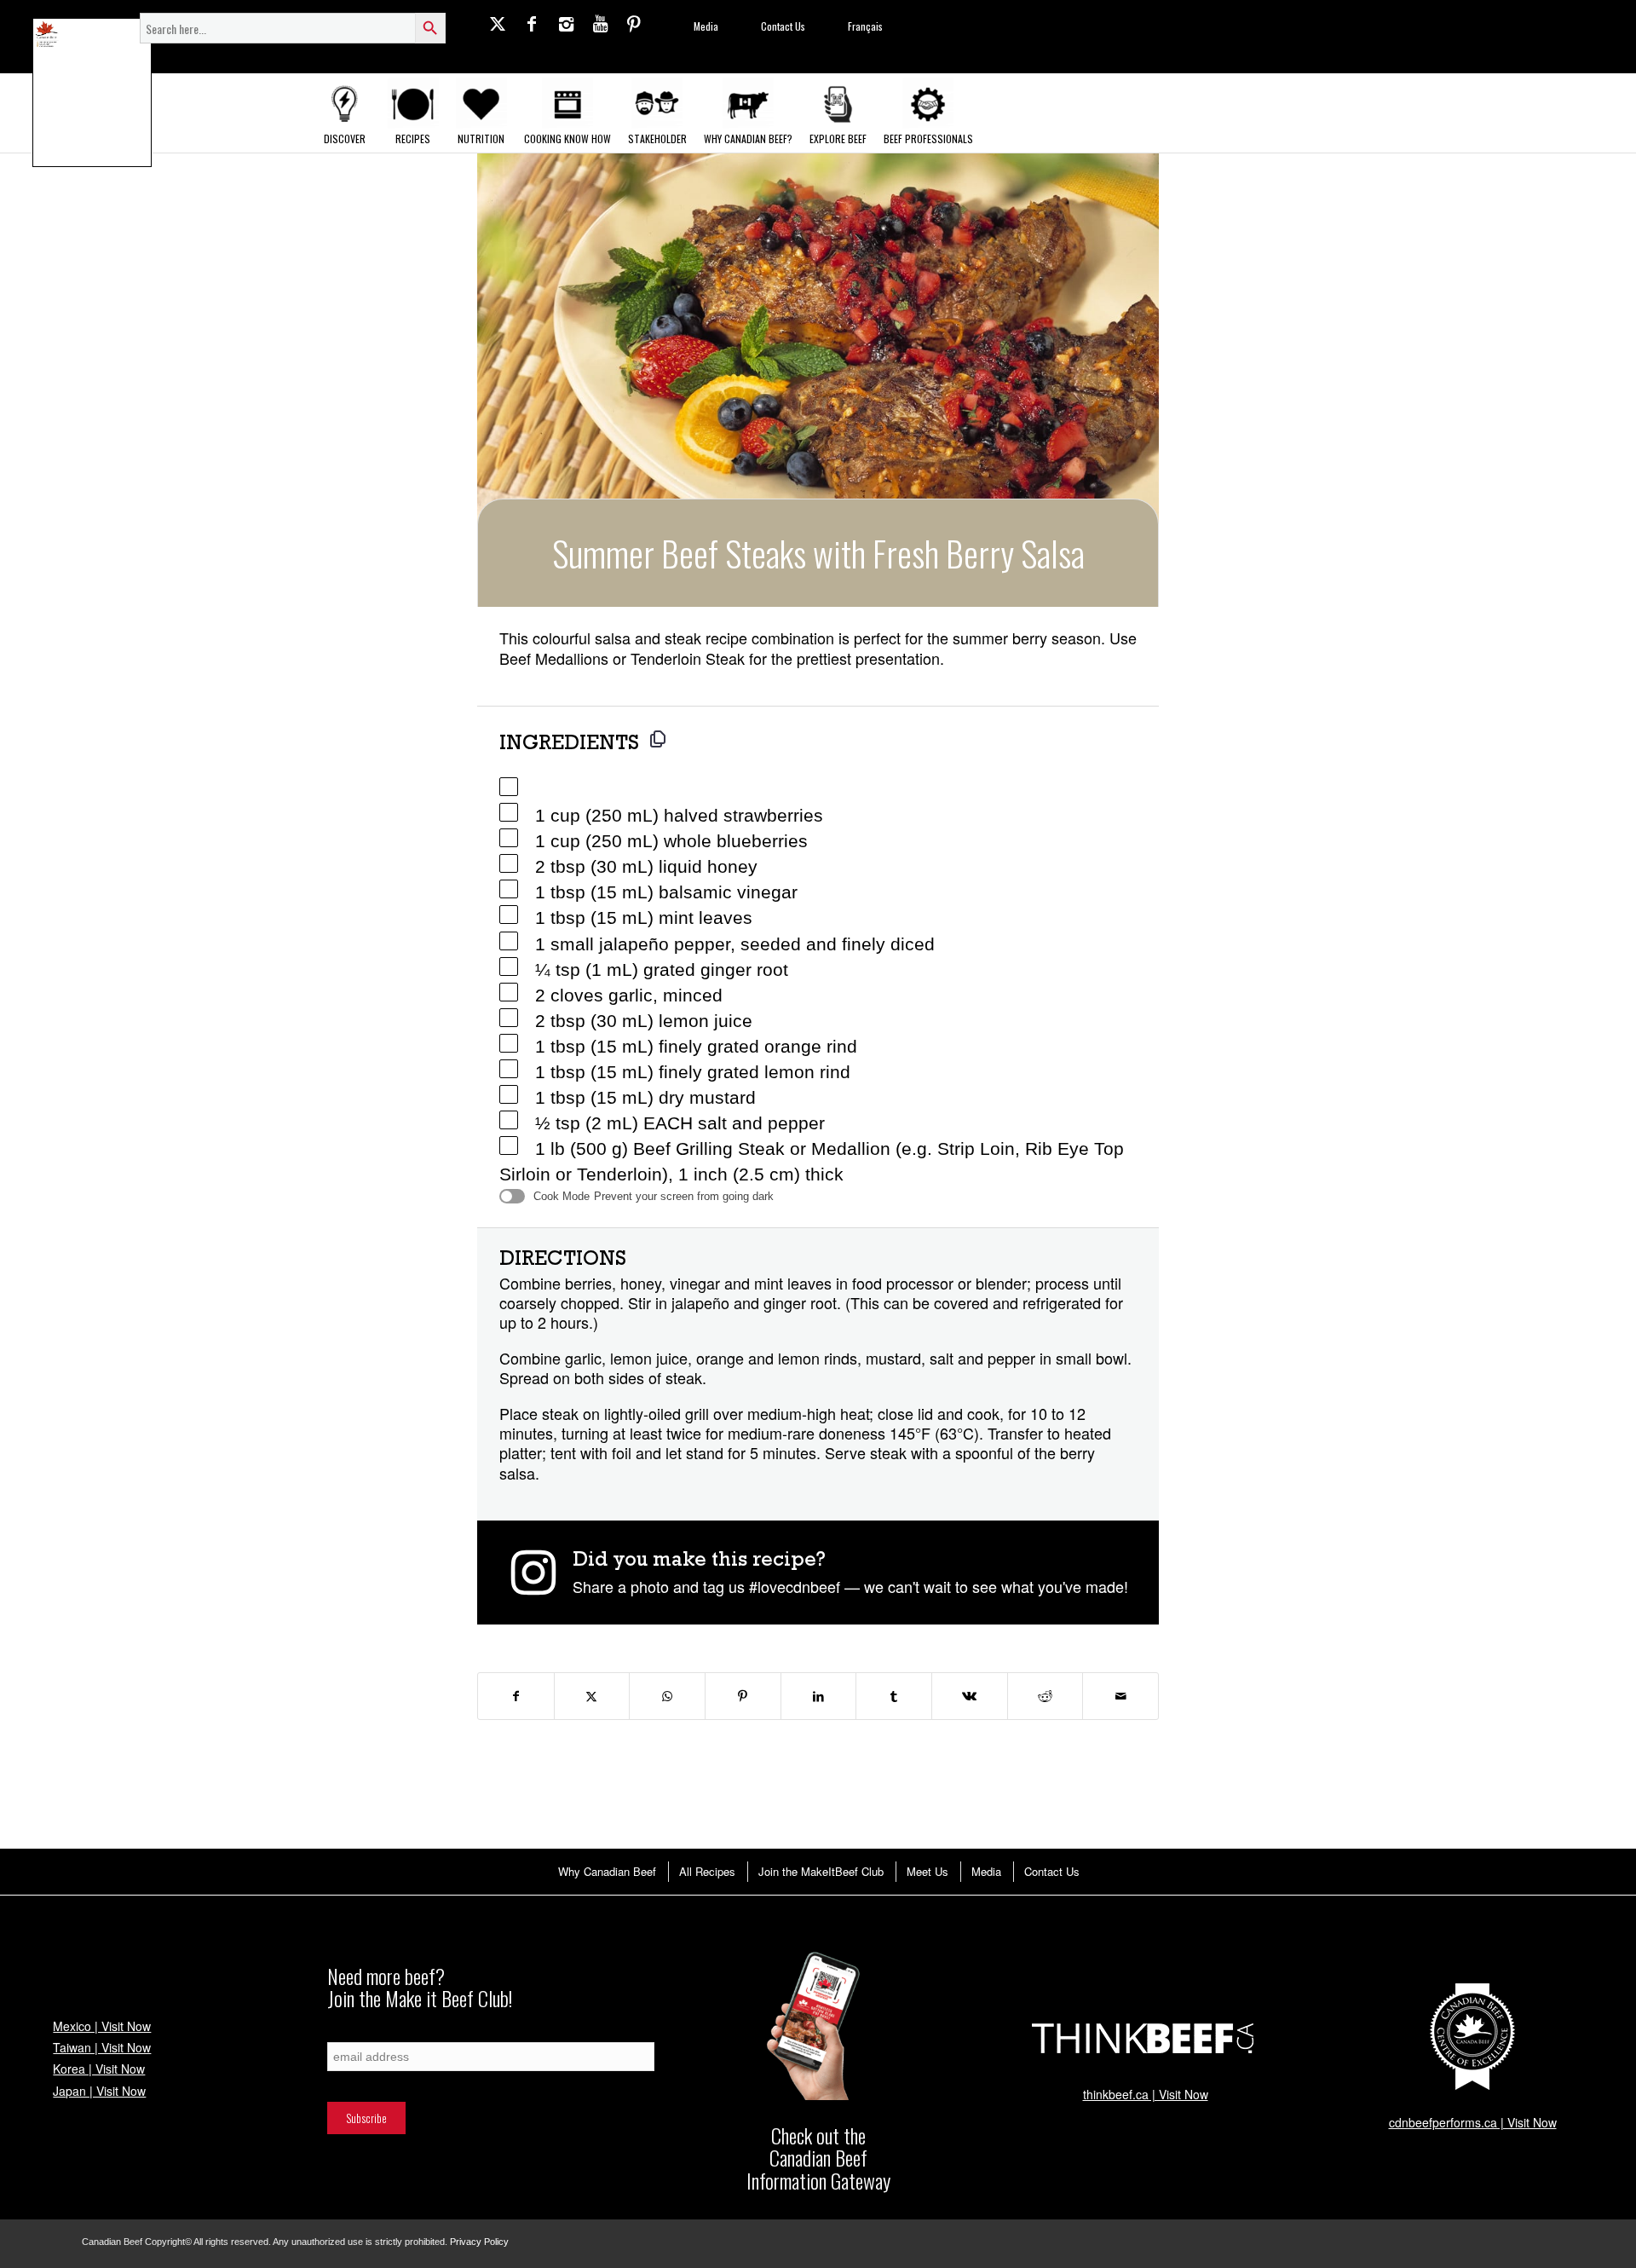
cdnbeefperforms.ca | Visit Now (1473, 2122)
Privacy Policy (479, 2242)
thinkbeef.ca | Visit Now (1146, 2094)
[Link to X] (498, 23)
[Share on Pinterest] (743, 1696)
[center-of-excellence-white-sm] (1472, 2037)
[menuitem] (606, 1871)
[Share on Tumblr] (894, 1696)
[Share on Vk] (970, 1696)
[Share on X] (592, 1696)
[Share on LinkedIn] (819, 1696)
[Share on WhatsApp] (667, 1696)
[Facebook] (532, 23)
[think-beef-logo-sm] (1145, 2037)
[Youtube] (600, 23)
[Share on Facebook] (516, 1696)
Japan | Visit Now (99, 2091)
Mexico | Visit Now (102, 2026)
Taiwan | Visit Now (102, 2047)
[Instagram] (566, 23)
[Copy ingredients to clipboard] (658, 739)
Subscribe (348, 2033)
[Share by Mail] (1120, 1696)
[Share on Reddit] (1046, 1696)
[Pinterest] (634, 23)
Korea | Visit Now (99, 2069)
